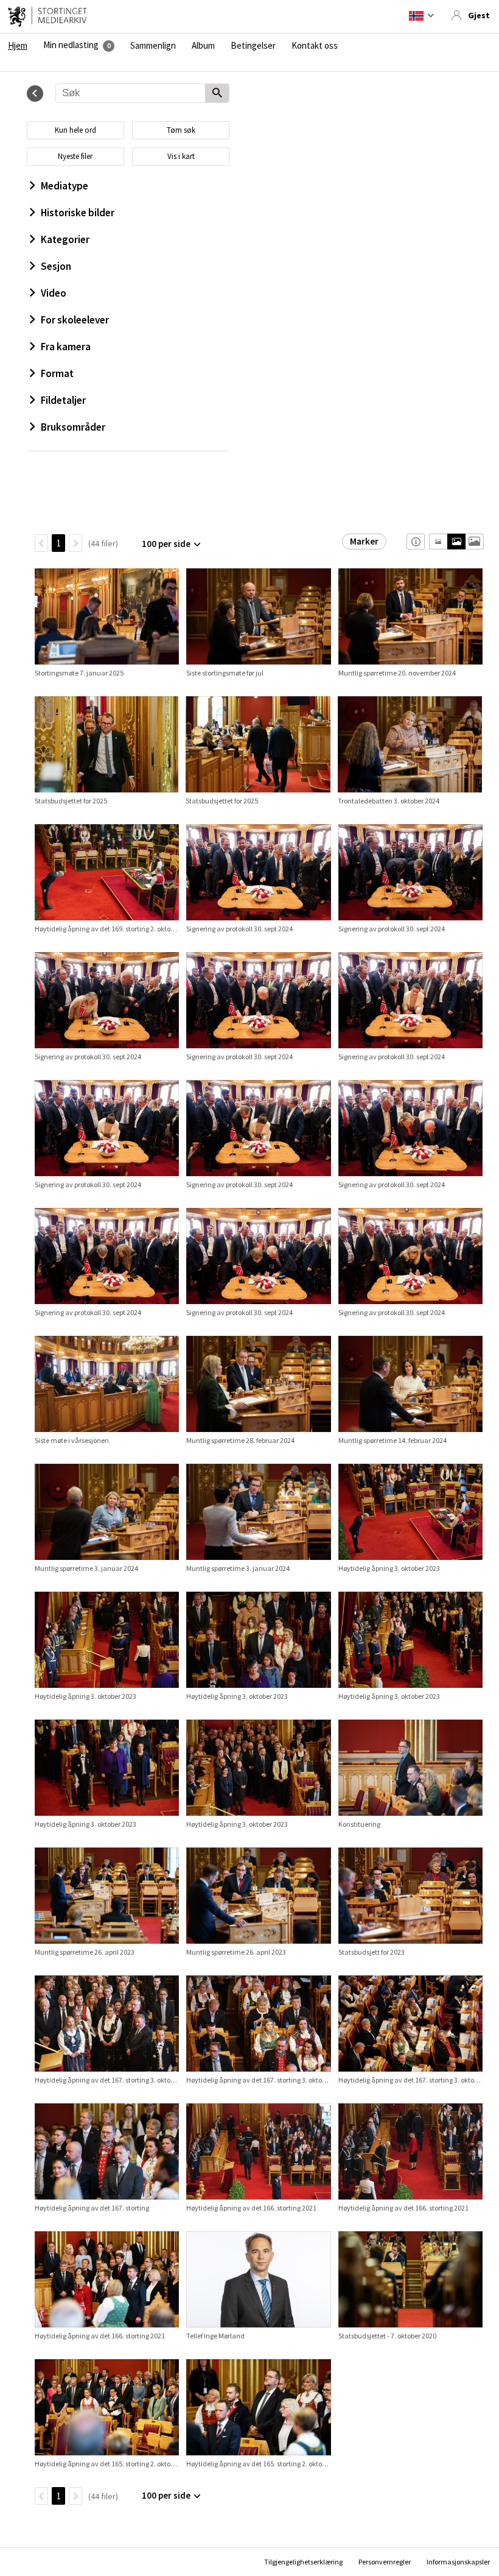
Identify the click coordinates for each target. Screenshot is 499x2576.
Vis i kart (181, 156)
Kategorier (65, 239)
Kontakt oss (315, 46)
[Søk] (217, 94)
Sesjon (56, 266)
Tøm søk (181, 130)
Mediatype (65, 186)
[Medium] (456, 542)
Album (203, 46)
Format (57, 373)
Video (54, 293)
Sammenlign (153, 46)
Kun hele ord (75, 130)
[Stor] (474, 542)
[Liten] (438, 542)
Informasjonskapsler (458, 2562)
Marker (364, 541)
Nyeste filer (75, 156)
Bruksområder (73, 427)
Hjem (18, 46)
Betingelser (253, 46)
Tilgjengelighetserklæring (303, 2562)
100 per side (166, 544)
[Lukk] (35, 94)
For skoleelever (75, 320)
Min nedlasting (71, 45)
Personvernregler (385, 2562)
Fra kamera (66, 347)
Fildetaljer (63, 400)
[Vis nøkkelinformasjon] (416, 542)
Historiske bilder (78, 213)
